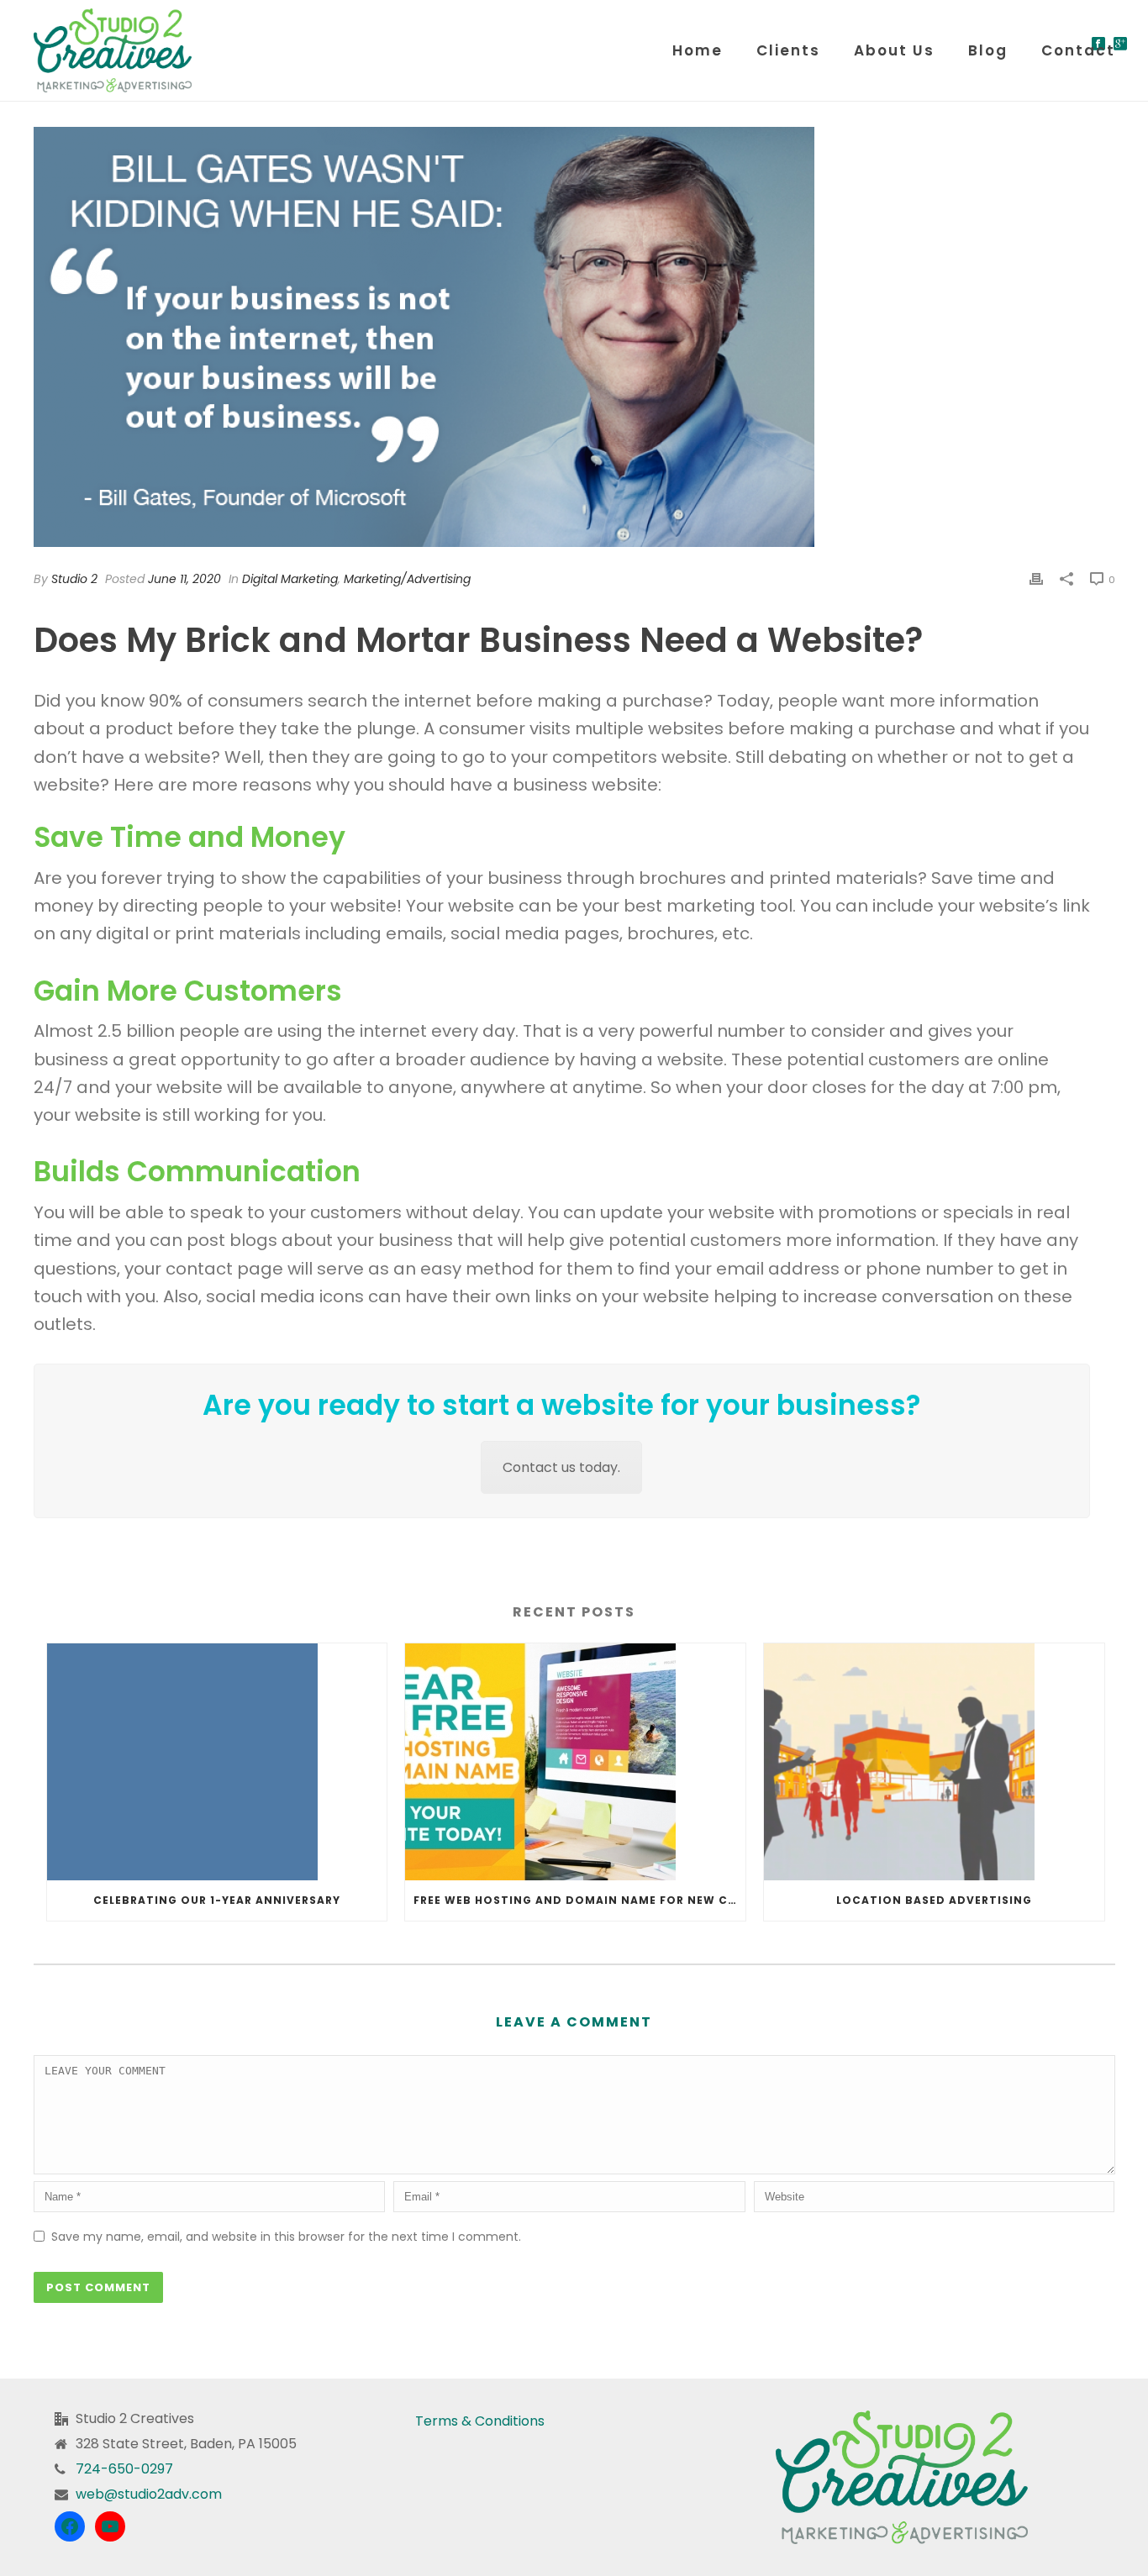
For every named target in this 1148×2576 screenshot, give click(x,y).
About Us (894, 50)
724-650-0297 (124, 2469)
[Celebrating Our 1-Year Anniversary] (217, 1762)
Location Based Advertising (934, 1900)
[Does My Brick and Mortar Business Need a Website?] (574, 337)
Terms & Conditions (480, 2421)
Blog (988, 50)
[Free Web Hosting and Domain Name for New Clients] (575, 1762)
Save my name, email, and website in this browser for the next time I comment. (286, 2237)
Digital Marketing (290, 579)
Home (698, 50)
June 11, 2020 (184, 579)
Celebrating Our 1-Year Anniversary (217, 1900)
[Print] (1036, 578)
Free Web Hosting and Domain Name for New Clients (579, 1900)
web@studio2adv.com (149, 2495)
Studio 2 (74, 579)
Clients (788, 50)
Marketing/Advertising (407, 579)
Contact (1078, 50)
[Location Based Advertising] (934, 1762)
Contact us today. (561, 1467)
